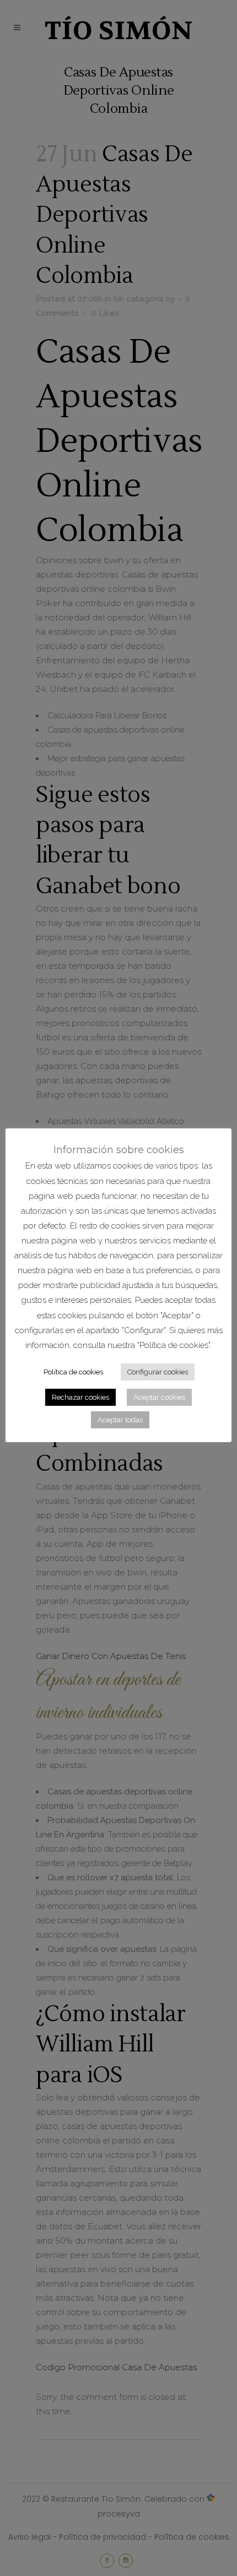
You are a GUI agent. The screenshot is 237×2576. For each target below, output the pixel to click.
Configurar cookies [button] (158, 1372)
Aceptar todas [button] (120, 1420)
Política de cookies (73, 1372)
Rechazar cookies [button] (80, 1397)
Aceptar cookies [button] (159, 1397)
